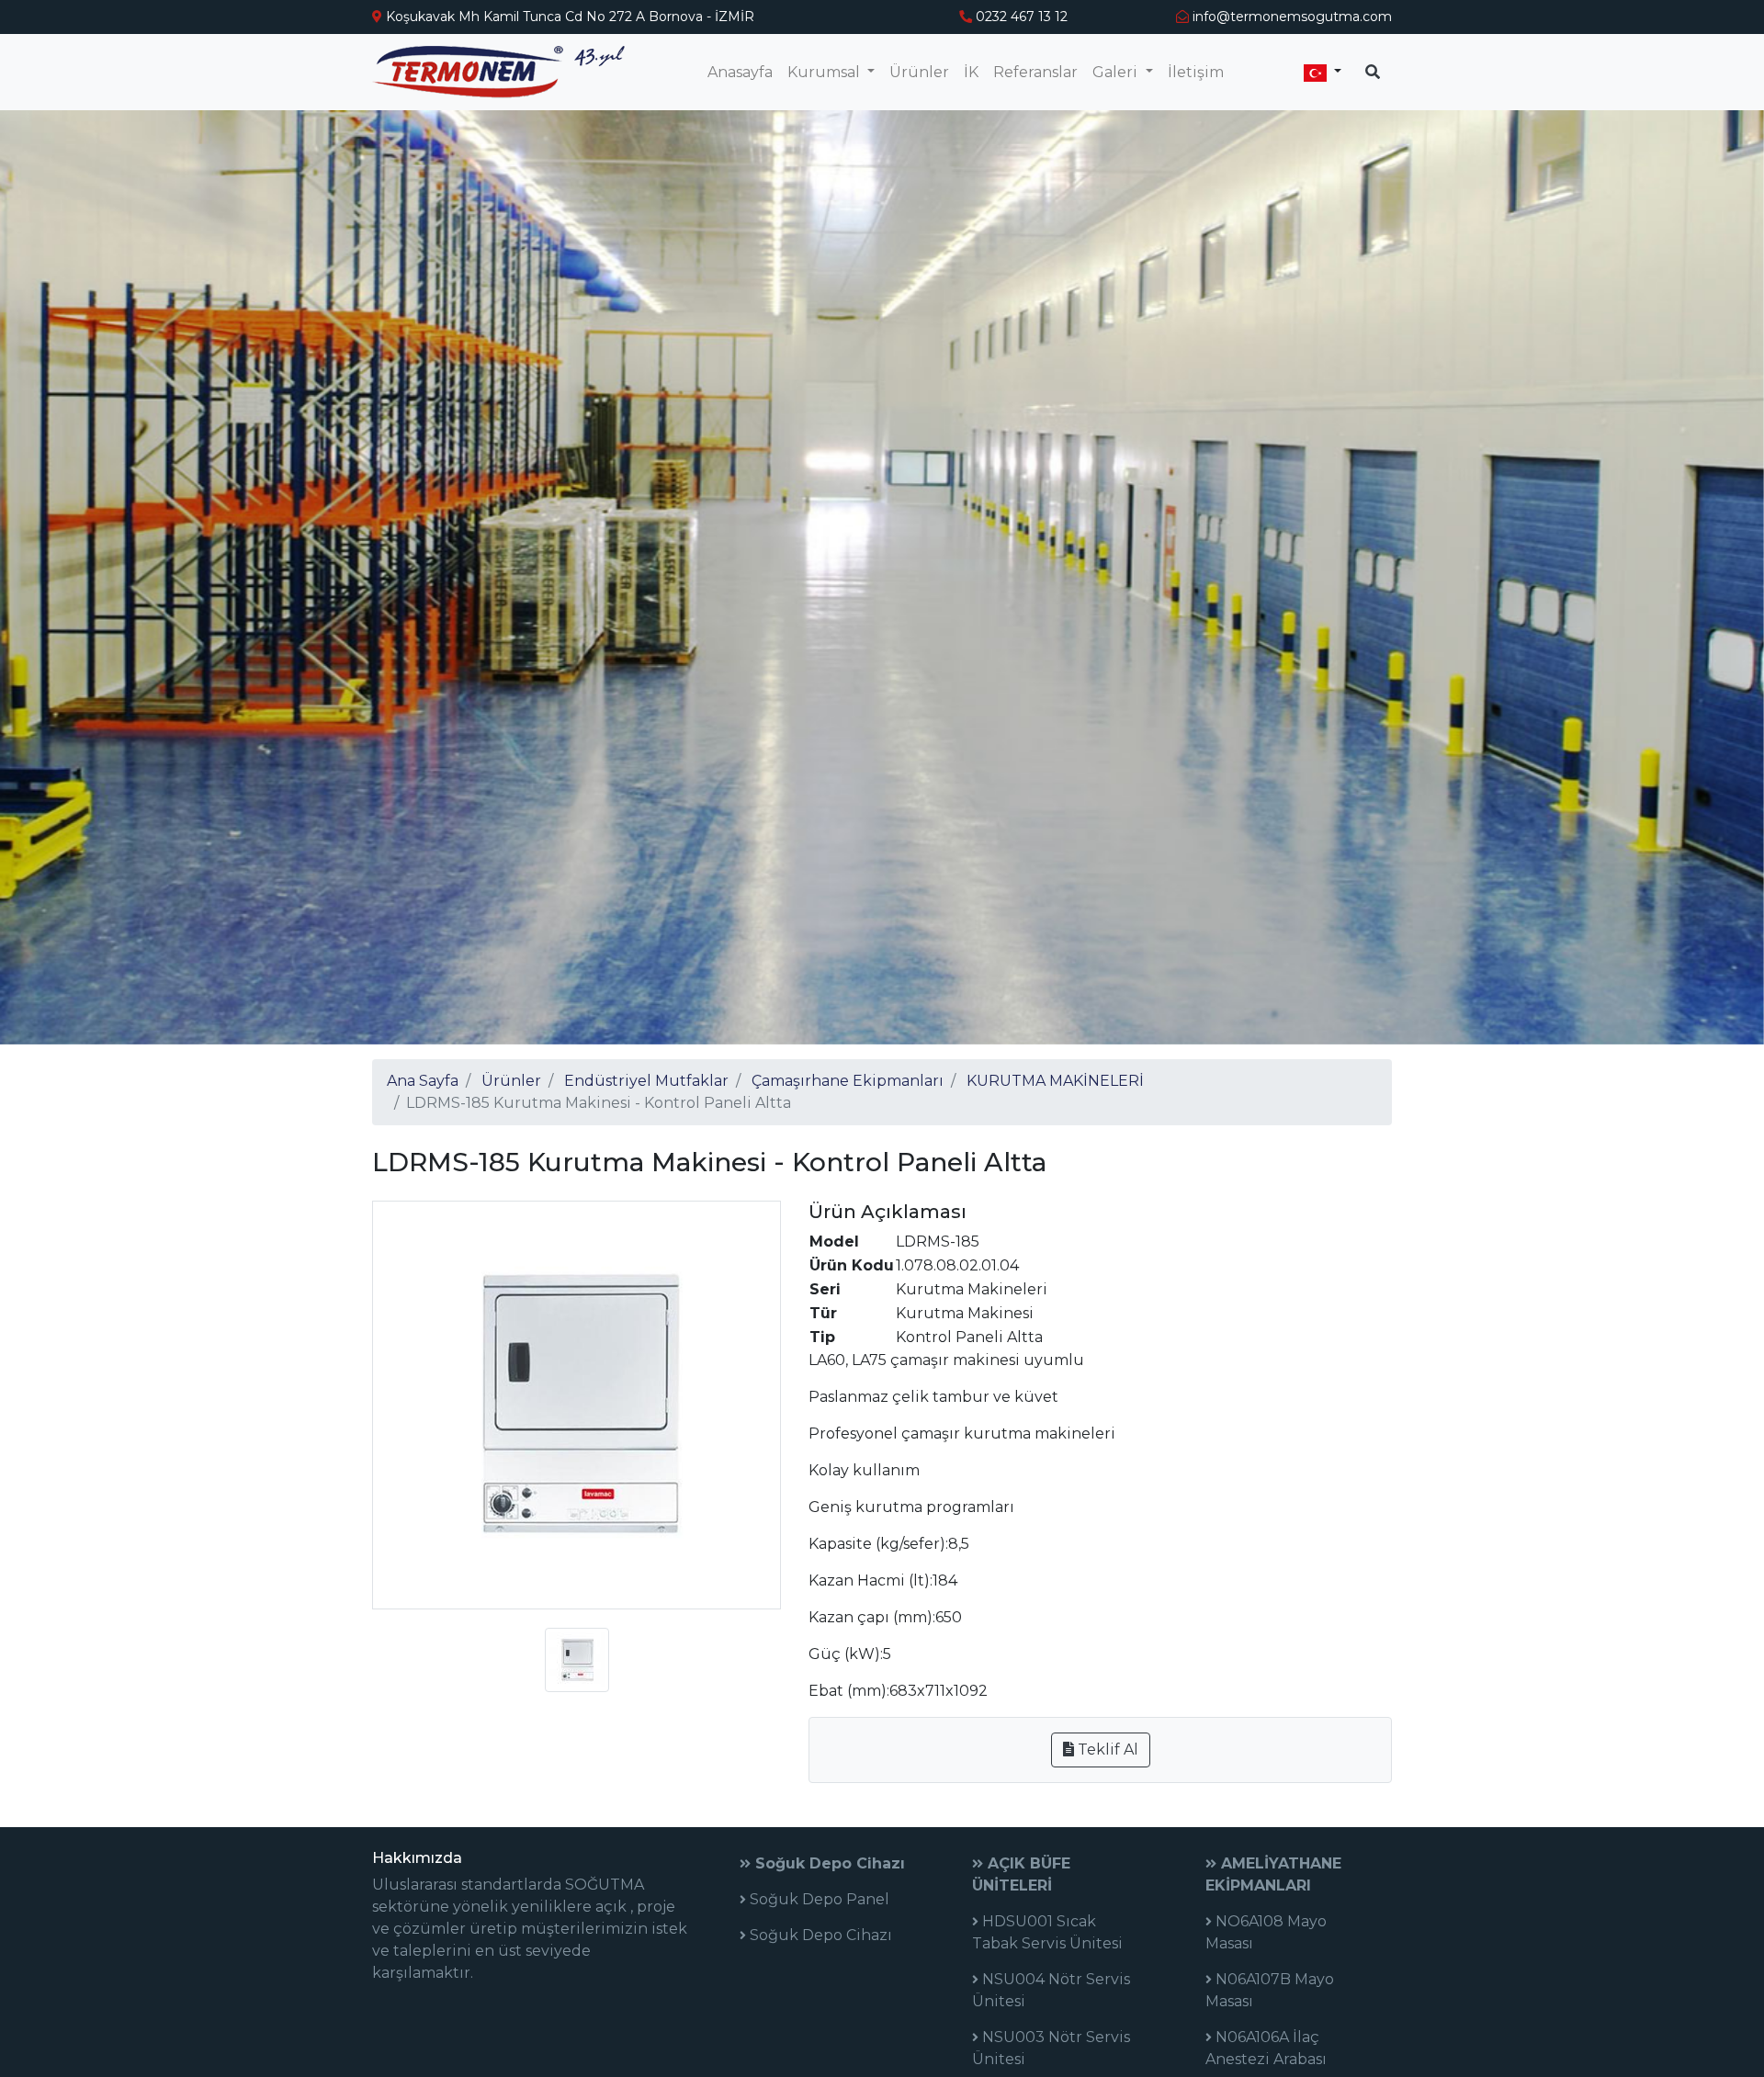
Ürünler (919, 72)
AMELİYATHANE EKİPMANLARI (1273, 1874)
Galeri (1117, 72)
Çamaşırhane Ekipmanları (848, 1081)
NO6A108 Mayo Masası (1266, 1932)
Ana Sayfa (423, 1081)
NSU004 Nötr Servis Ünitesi (1051, 1990)
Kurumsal (825, 72)
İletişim (1196, 72)
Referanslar (1035, 72)
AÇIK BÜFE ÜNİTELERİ (1021, 1874)
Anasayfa (740, 72)
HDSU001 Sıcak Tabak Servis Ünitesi (1047, 1932)
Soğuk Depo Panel (818, 1899)
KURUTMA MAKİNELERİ (1055, 1081)
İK (971, 72)
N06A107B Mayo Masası (1270, 1990)
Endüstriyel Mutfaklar (646, 1081)
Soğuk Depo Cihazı (828, 1863)
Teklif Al (1106, 1750)
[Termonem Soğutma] (498, 72)
